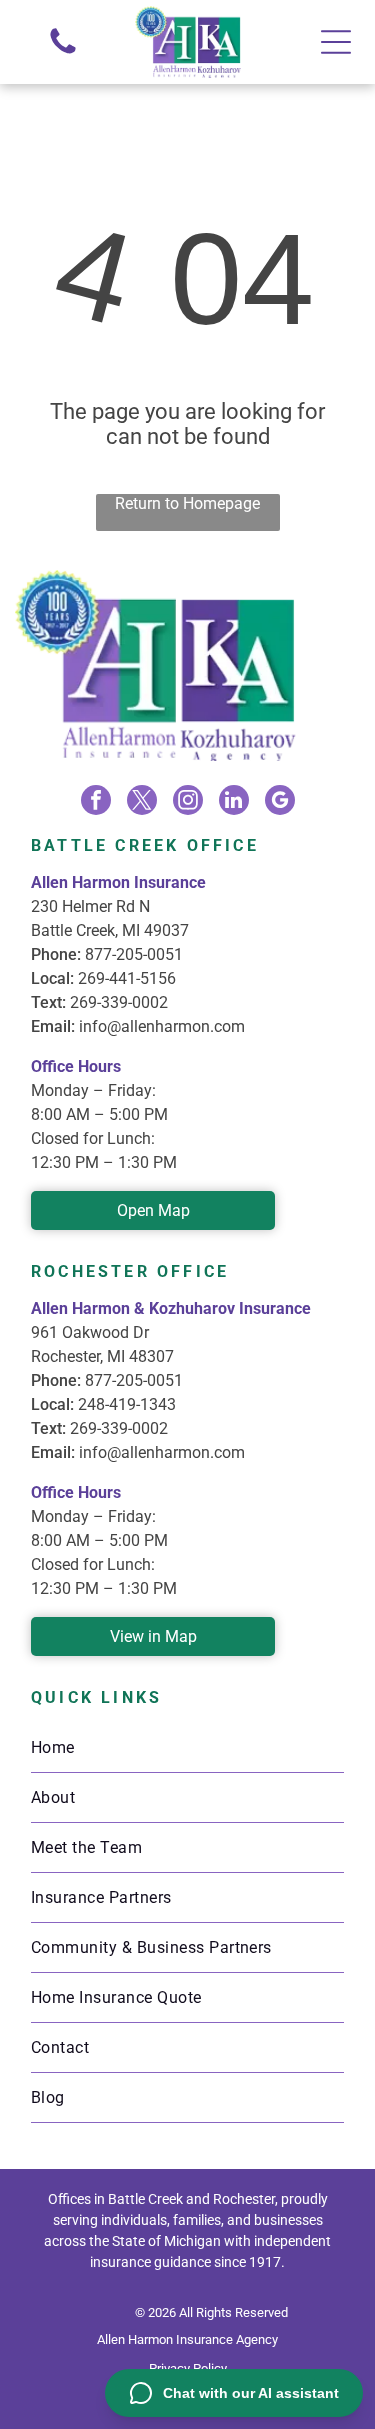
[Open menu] (336, 42)
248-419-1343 (127, 1404)
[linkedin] (234, 802)
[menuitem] (187, 1748)
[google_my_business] (280, 802)
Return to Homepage (187, 503)
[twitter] (142, 802)
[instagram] (188, 802)
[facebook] (96, 802)
